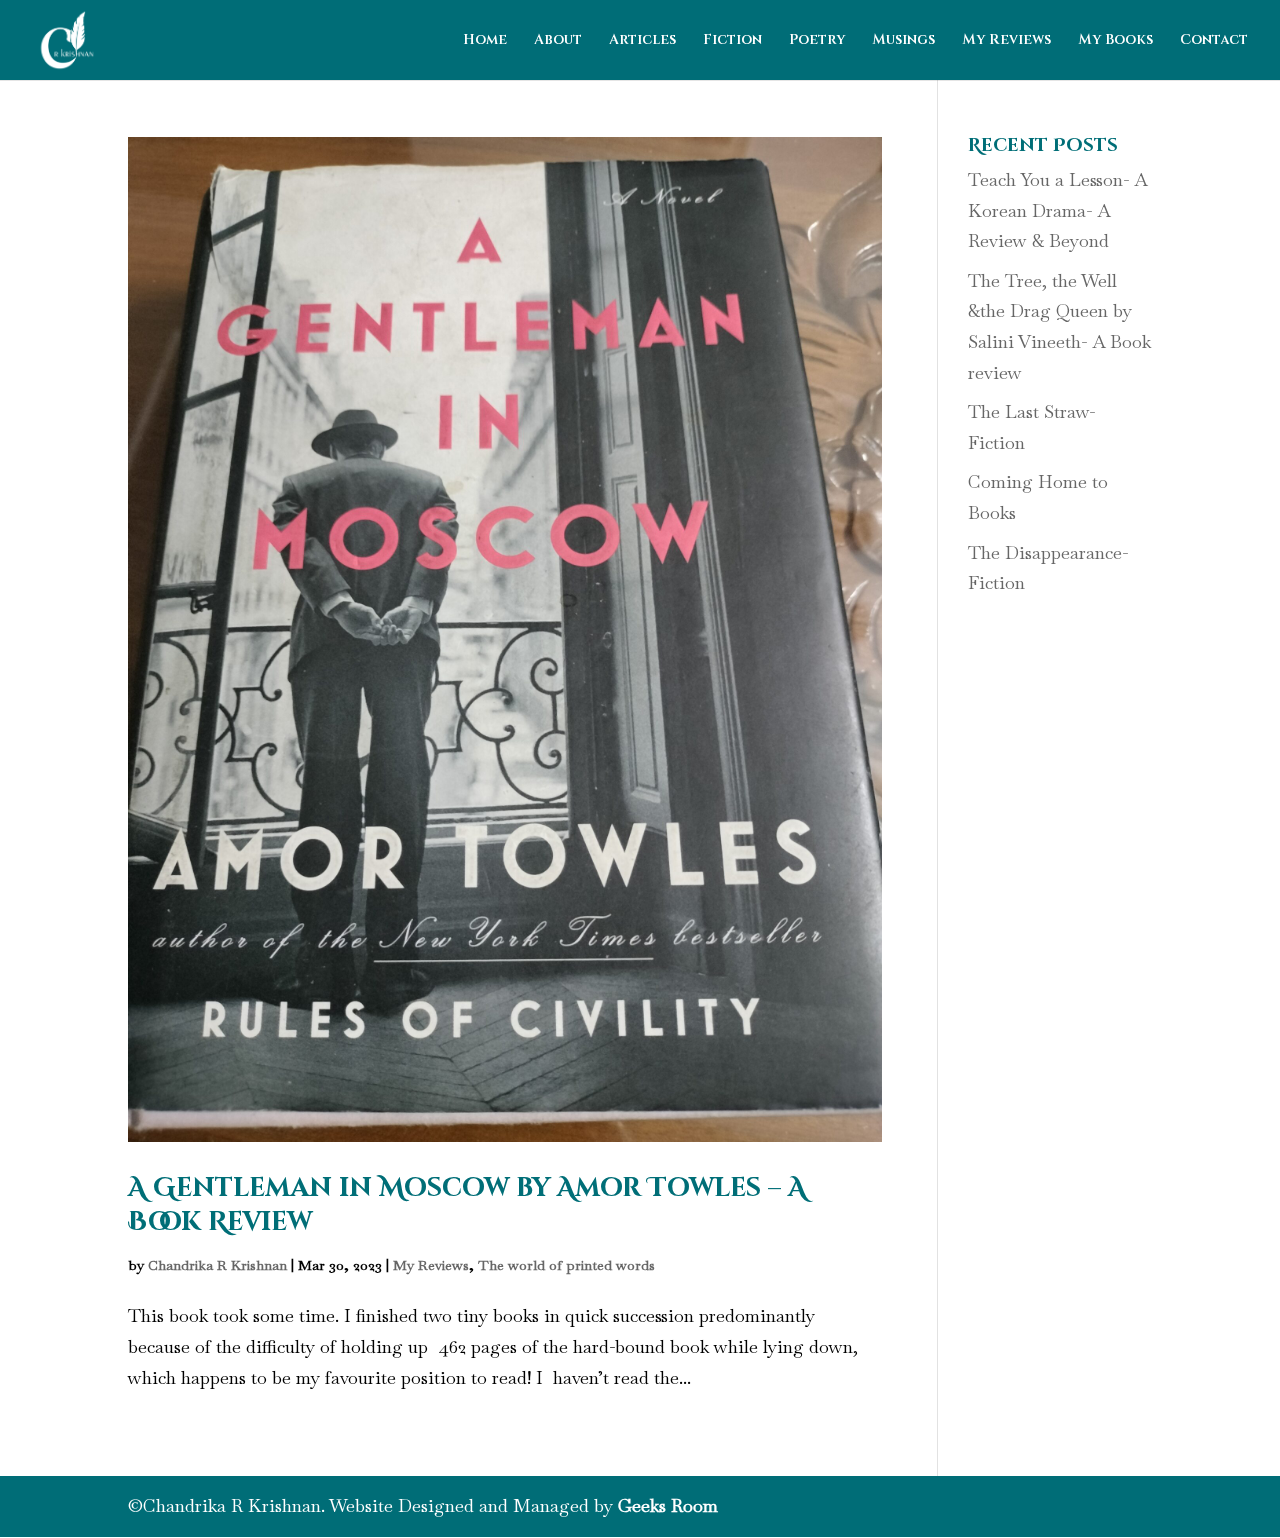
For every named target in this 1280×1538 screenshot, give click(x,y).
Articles (642, 41)
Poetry (817, 41)
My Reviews (1006, 41)
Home (485, 41)
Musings (903, 41)
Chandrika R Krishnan (217, 1265)
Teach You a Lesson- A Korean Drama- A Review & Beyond (1057, 210)
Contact (1214, 41)
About (558, 41)
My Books (1115, 41)
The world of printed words (566, 1265)
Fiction (732, 41)
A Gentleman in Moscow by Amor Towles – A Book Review (467, 1205)
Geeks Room (668, 1505)
